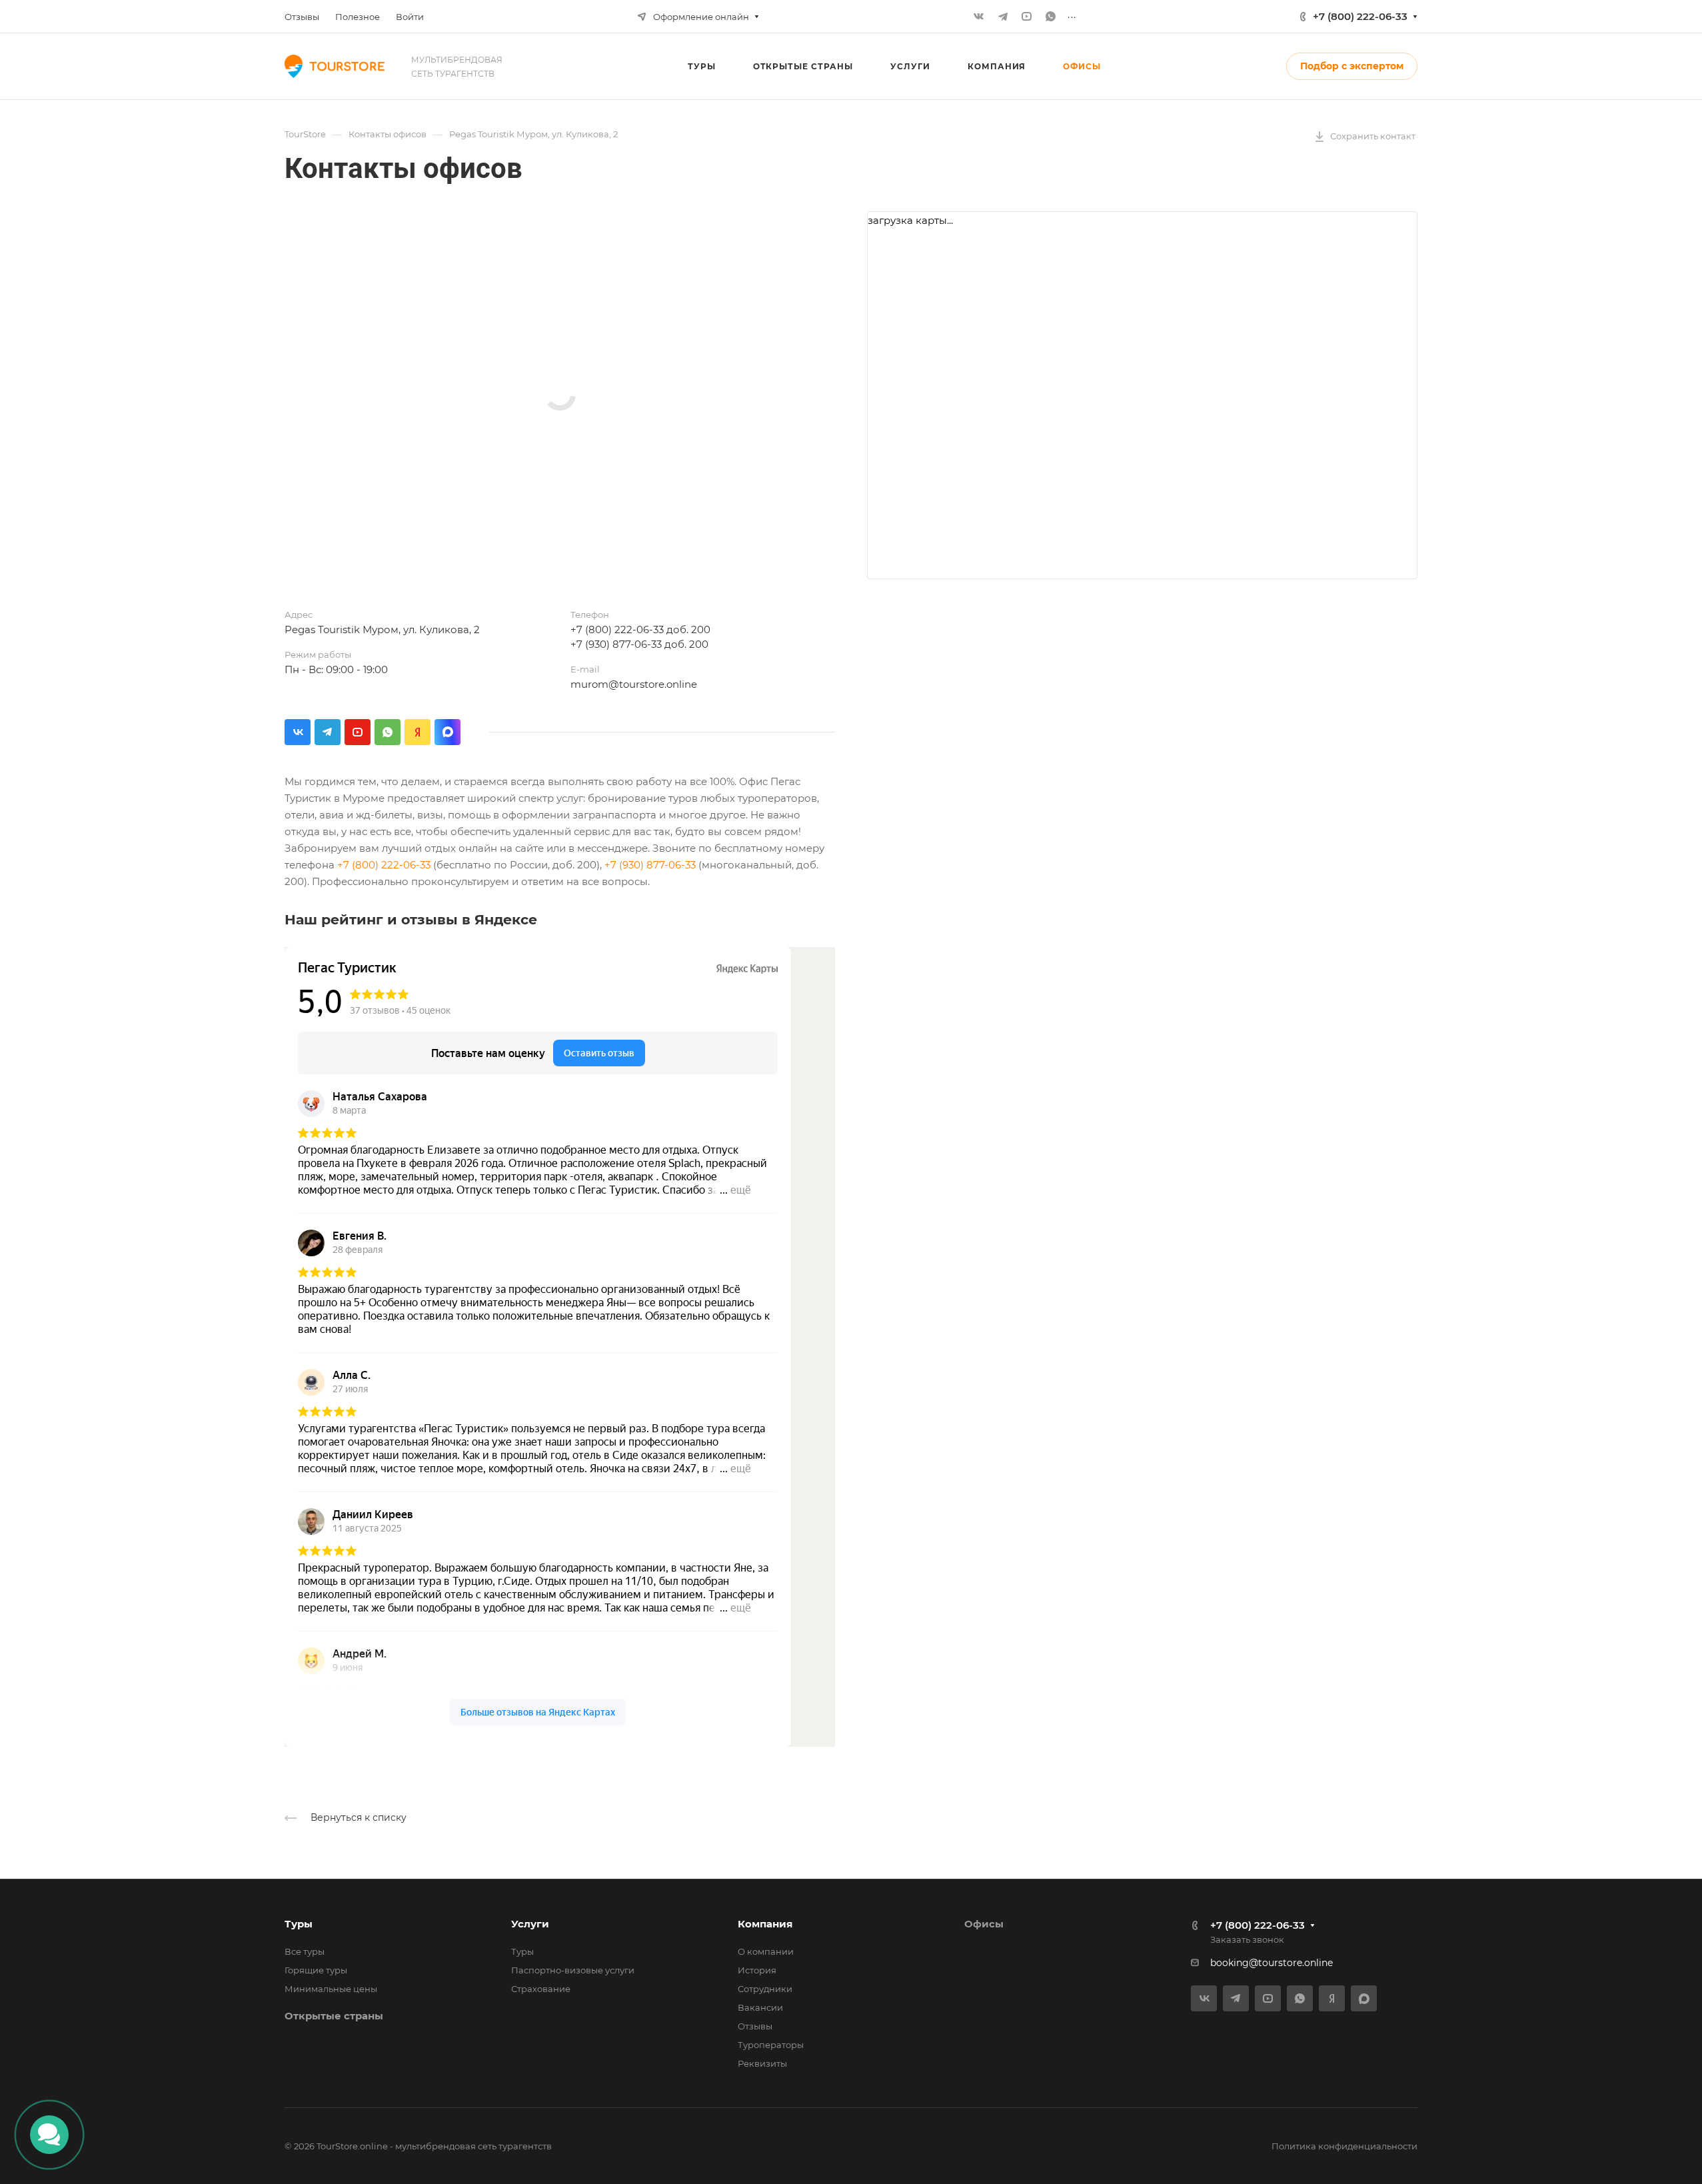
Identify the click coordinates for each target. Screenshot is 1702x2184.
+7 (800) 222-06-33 (1360, 16)
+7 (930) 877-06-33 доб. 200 (639, 644)
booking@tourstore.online (1272, 1963)
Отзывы (755, 2026)
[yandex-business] (418, 732)
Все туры (305, 1951)
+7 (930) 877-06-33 (650, 865)
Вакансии (760, 2007)
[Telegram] (1003, 17)
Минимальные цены (331, 1989)
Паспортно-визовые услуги (573, 1970)
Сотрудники (765, 1989)
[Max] (447, 732)
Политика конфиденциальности (1344, 2146)
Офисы (984, 1924)
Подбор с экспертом (1352, 66)
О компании (766, 1951)
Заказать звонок (1247, 1939)
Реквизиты (762, 2063)
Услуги (530, 1924)
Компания (765, 1924)
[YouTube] (1027, 17)
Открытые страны (334, 2016)
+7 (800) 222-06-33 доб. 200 (640, 629)
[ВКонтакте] (979, 17)
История (757, 1970)
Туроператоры (771, 2045)
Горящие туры (316, 1970)
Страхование (541, 1989)
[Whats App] (1051, 17)
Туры (299, 1924)
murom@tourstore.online (634, 684)
